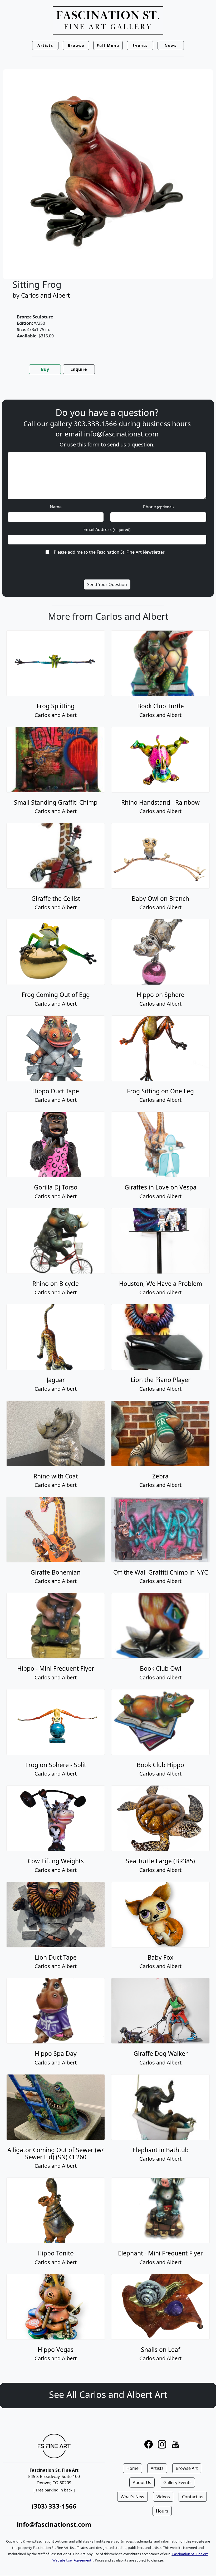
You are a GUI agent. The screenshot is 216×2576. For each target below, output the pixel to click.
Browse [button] (76, 45)
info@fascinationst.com (121, 434)
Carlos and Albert (45, 295)
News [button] (171, 45)
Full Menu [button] (108, 45)
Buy (45, 369)
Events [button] (140, 45)
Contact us (193, 2497)
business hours (166, 424)
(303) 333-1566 (54, 2506)
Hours (162, 2511)
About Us (142, 2482)
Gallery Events (177, 2482)
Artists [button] (45, 45)
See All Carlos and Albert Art (108, 2394)
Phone (158, 507)
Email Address (107, 529)
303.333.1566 (95, 424)
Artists (157, 2468)
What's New (132, 2497)
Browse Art (187, 2468)
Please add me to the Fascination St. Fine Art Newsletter (109, 552)
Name (56, 507)
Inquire (79, 369)
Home (132, 2468)
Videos (163, 2497)
